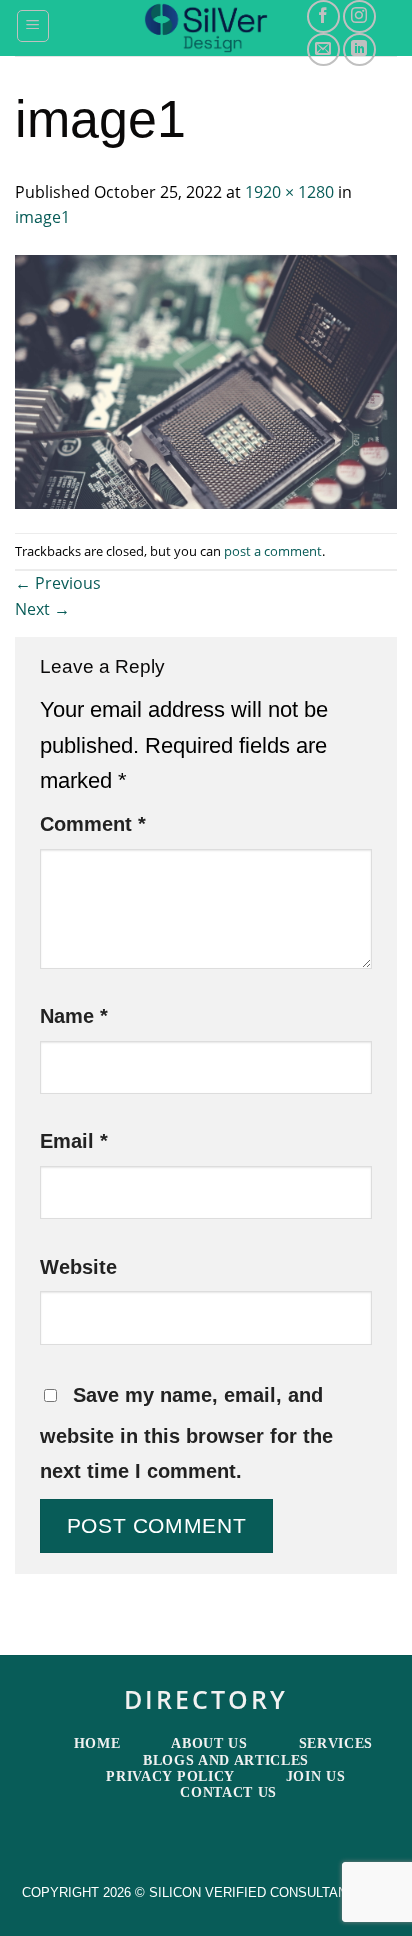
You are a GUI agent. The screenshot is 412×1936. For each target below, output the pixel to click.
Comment (93, 824)
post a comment (273, 551)
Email (74, 1141)
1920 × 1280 (289, 192)
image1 (42, 217)
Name (74, 1016)
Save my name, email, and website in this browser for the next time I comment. (186, 1433)
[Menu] (33, 26)
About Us (209, 1743)
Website (78, 1267)
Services (336, 1743)
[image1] (206, 380)
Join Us (316, 1776)
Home (97, 1743)
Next (42, 609)
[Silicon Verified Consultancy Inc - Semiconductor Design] (206, 28)
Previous (58, 583)
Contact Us (228, 1792)
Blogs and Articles (226, 1760)
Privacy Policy (170, 1776)
